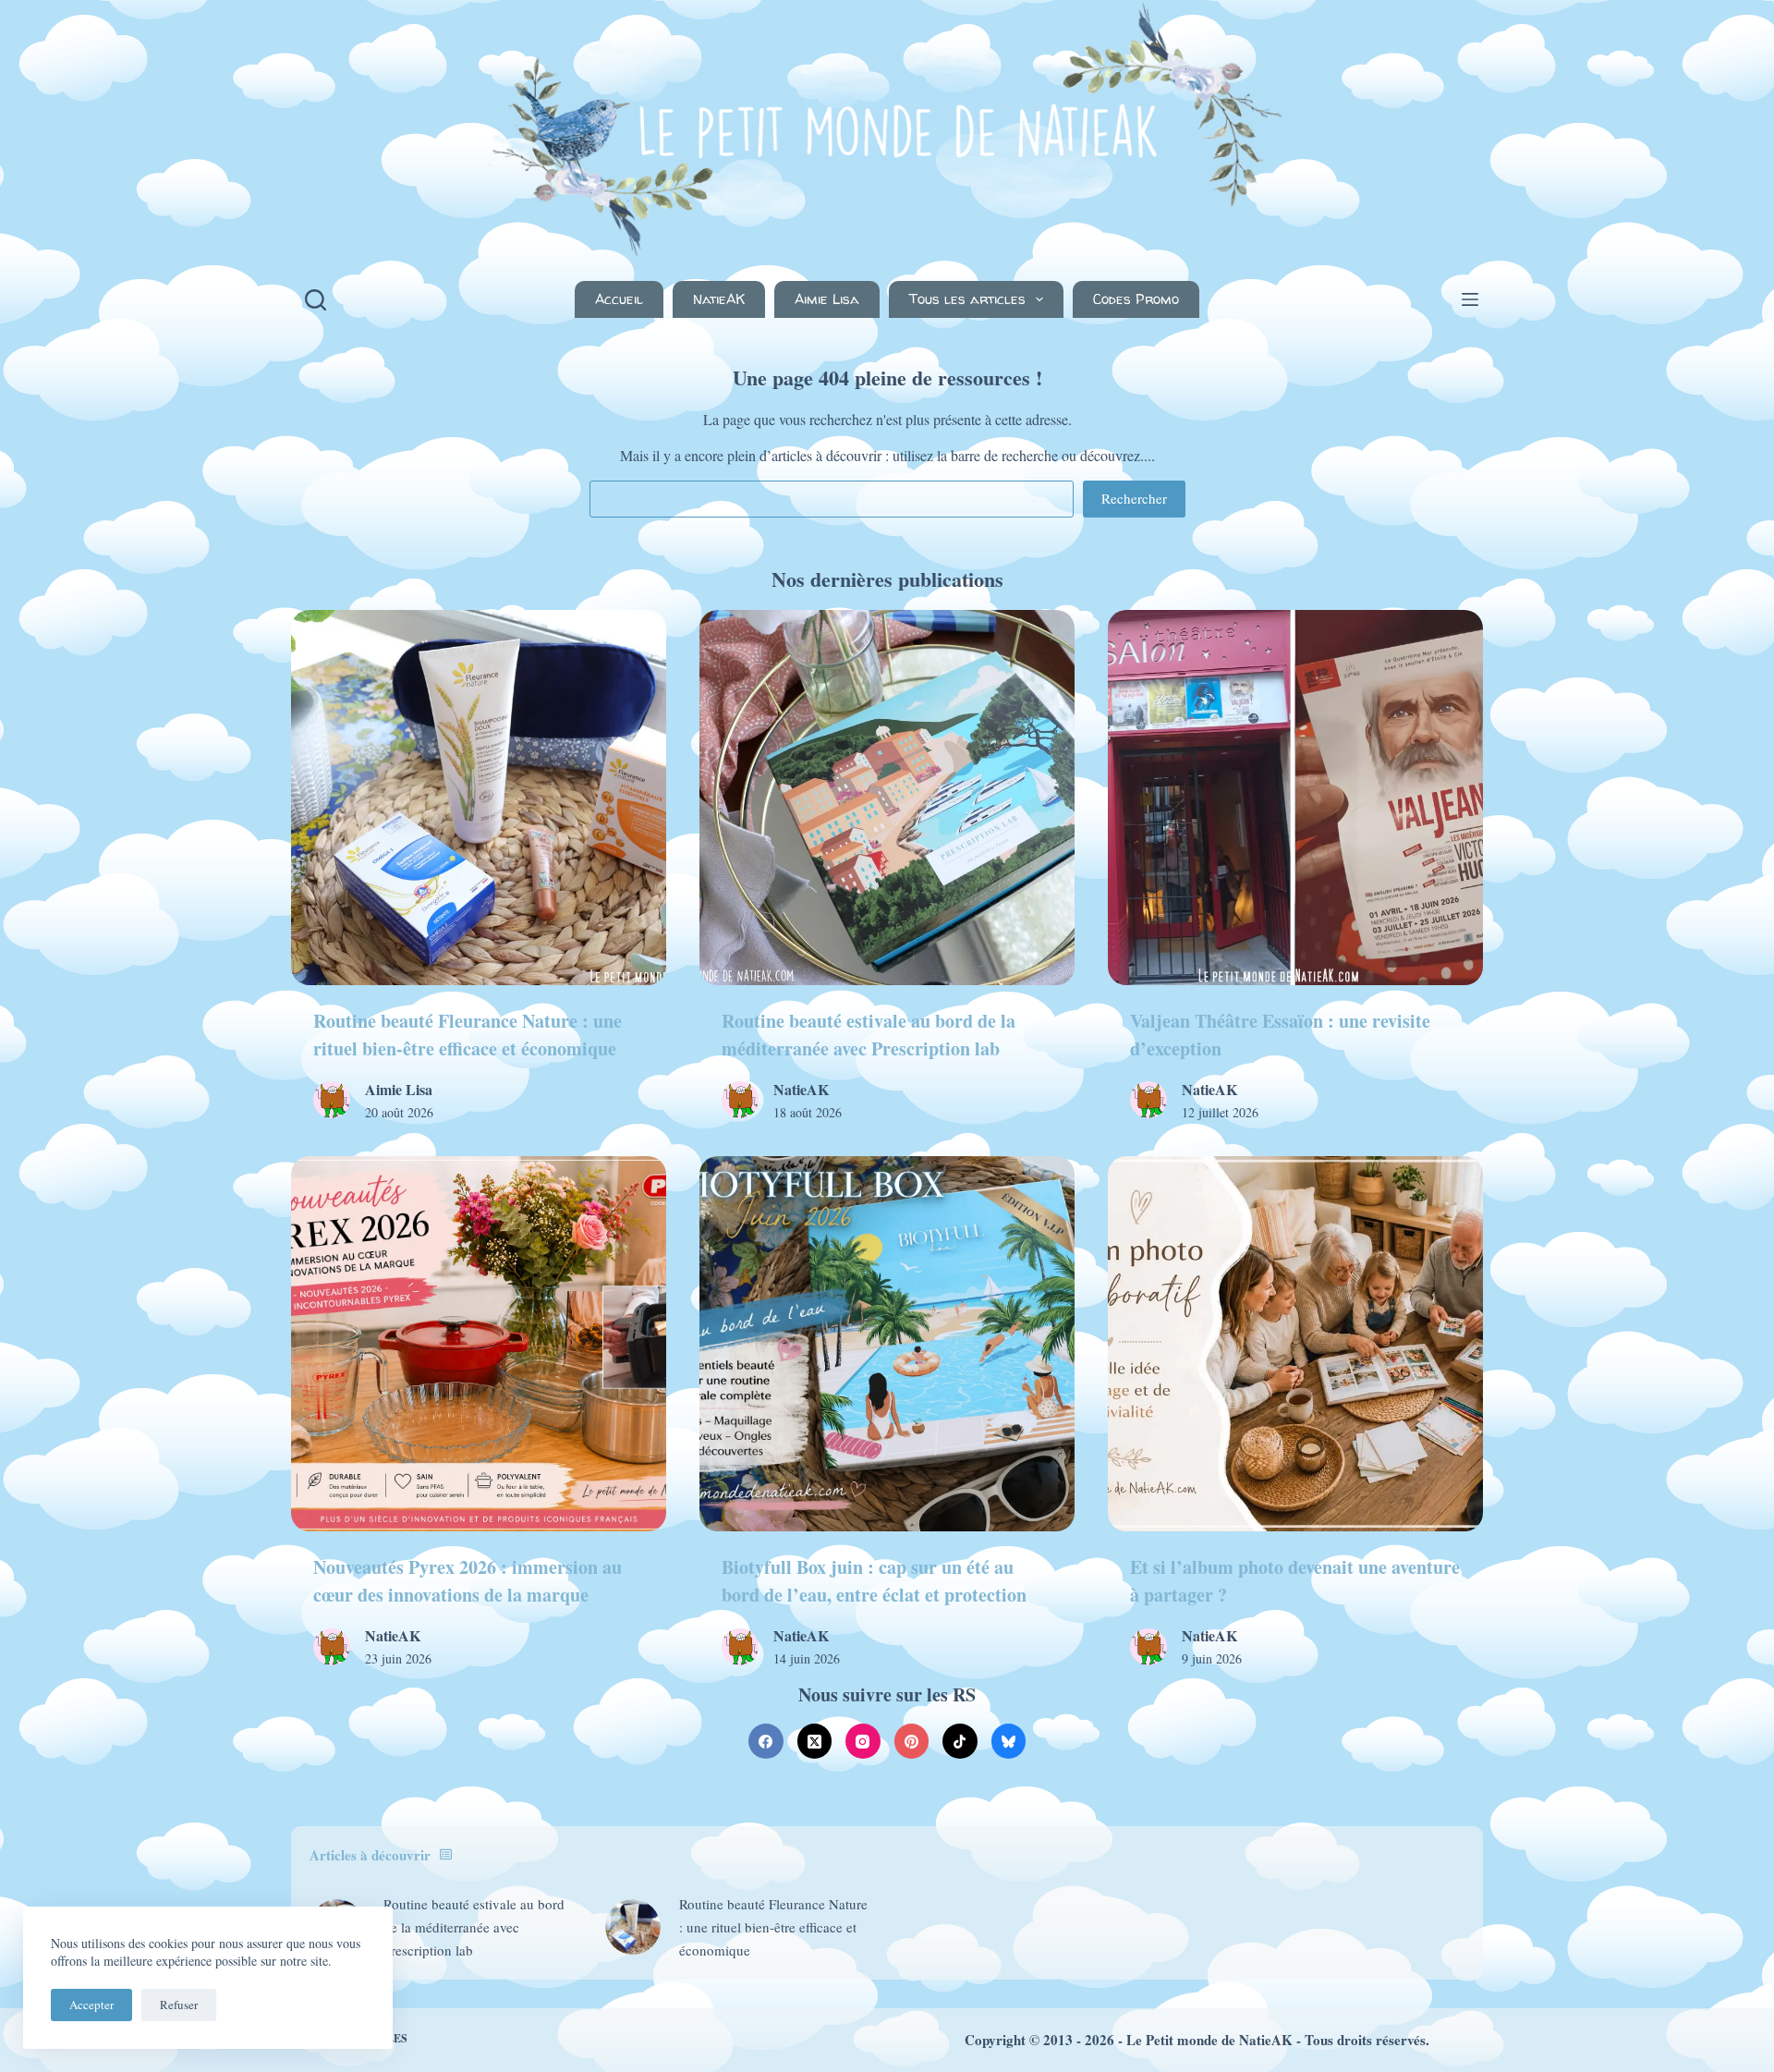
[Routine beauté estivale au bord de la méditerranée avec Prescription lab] (887, 798)
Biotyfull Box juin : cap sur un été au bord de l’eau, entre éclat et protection (874, 1581)
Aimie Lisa (827, 299)
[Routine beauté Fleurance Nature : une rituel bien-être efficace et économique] (479, 798)
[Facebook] (766, 1741)
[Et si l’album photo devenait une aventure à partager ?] (1295, 1344)
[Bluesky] (1009, 1741)
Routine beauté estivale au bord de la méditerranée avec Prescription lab (869, 1035)
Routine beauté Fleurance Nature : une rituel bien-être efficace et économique (468, 1035)
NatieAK (719, 299)
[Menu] (1470, 299)
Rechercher (1134, 498)
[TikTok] (960, 1741)
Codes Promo (1136, 299)
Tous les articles (967, 299)
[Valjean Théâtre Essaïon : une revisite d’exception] (1295, 798)
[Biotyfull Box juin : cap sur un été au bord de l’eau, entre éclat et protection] (887, 1344)
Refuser (179, 2005)
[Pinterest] (912, 1741)
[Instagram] (863, 1741)
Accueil (619, 299)
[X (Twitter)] (815, 1741)
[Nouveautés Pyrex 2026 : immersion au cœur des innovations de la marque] (479, 1344)
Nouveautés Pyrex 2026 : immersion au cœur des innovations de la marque (468, 1581)
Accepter (91, 2005)
